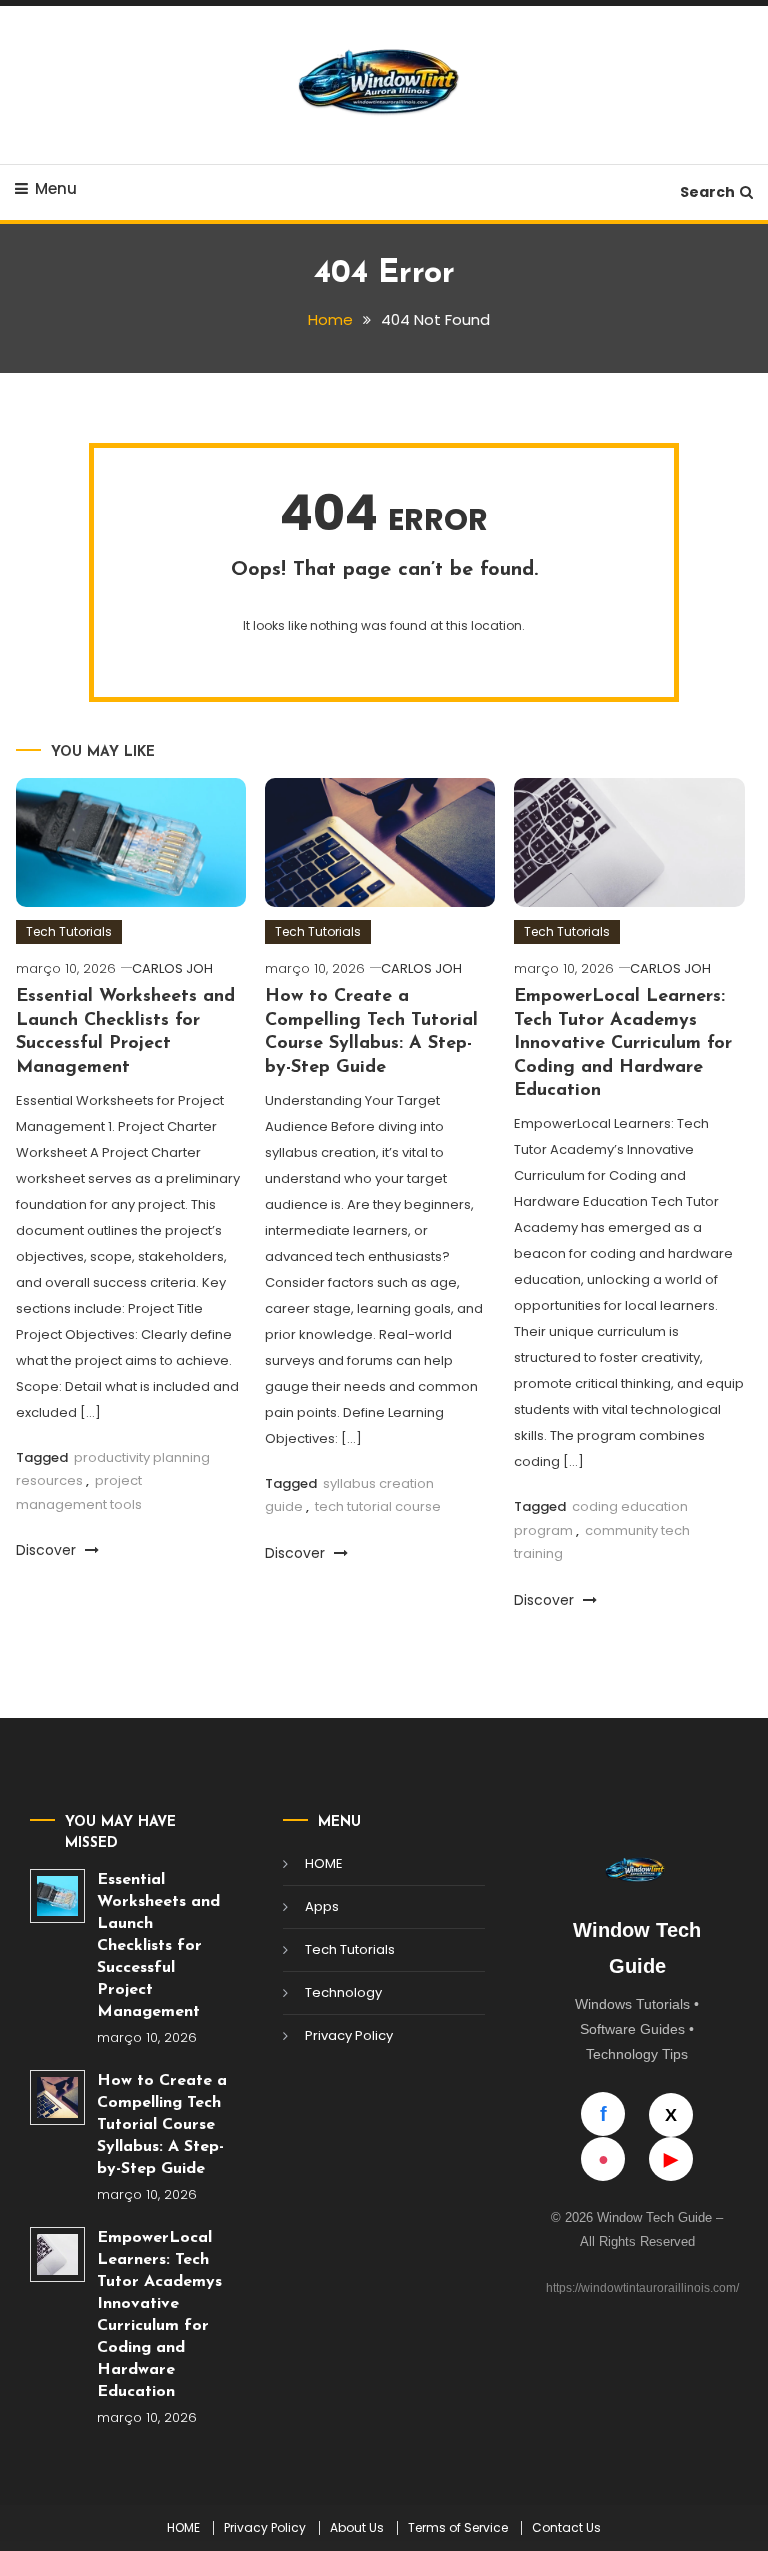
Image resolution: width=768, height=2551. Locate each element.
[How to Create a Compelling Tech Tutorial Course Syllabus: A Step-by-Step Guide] (57, 2097)
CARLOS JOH (172, 968)
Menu (56, 188)
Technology (343, 1992)
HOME (324, 1863)
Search (707, 192)
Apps (322, 1906)
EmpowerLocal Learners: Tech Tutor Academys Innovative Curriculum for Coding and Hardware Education (623, 1044)
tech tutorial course (378, 1506)
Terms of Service (458, 2528)
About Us (357, 2528)
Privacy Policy (349, 2035)
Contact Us (566, 2528)
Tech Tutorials (69, 931)
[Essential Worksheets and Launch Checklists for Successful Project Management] (57, 1896)
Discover (48, 1550)
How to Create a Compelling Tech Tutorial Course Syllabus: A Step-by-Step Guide (162, 2125)
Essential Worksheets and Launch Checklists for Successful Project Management (158, 1946)
